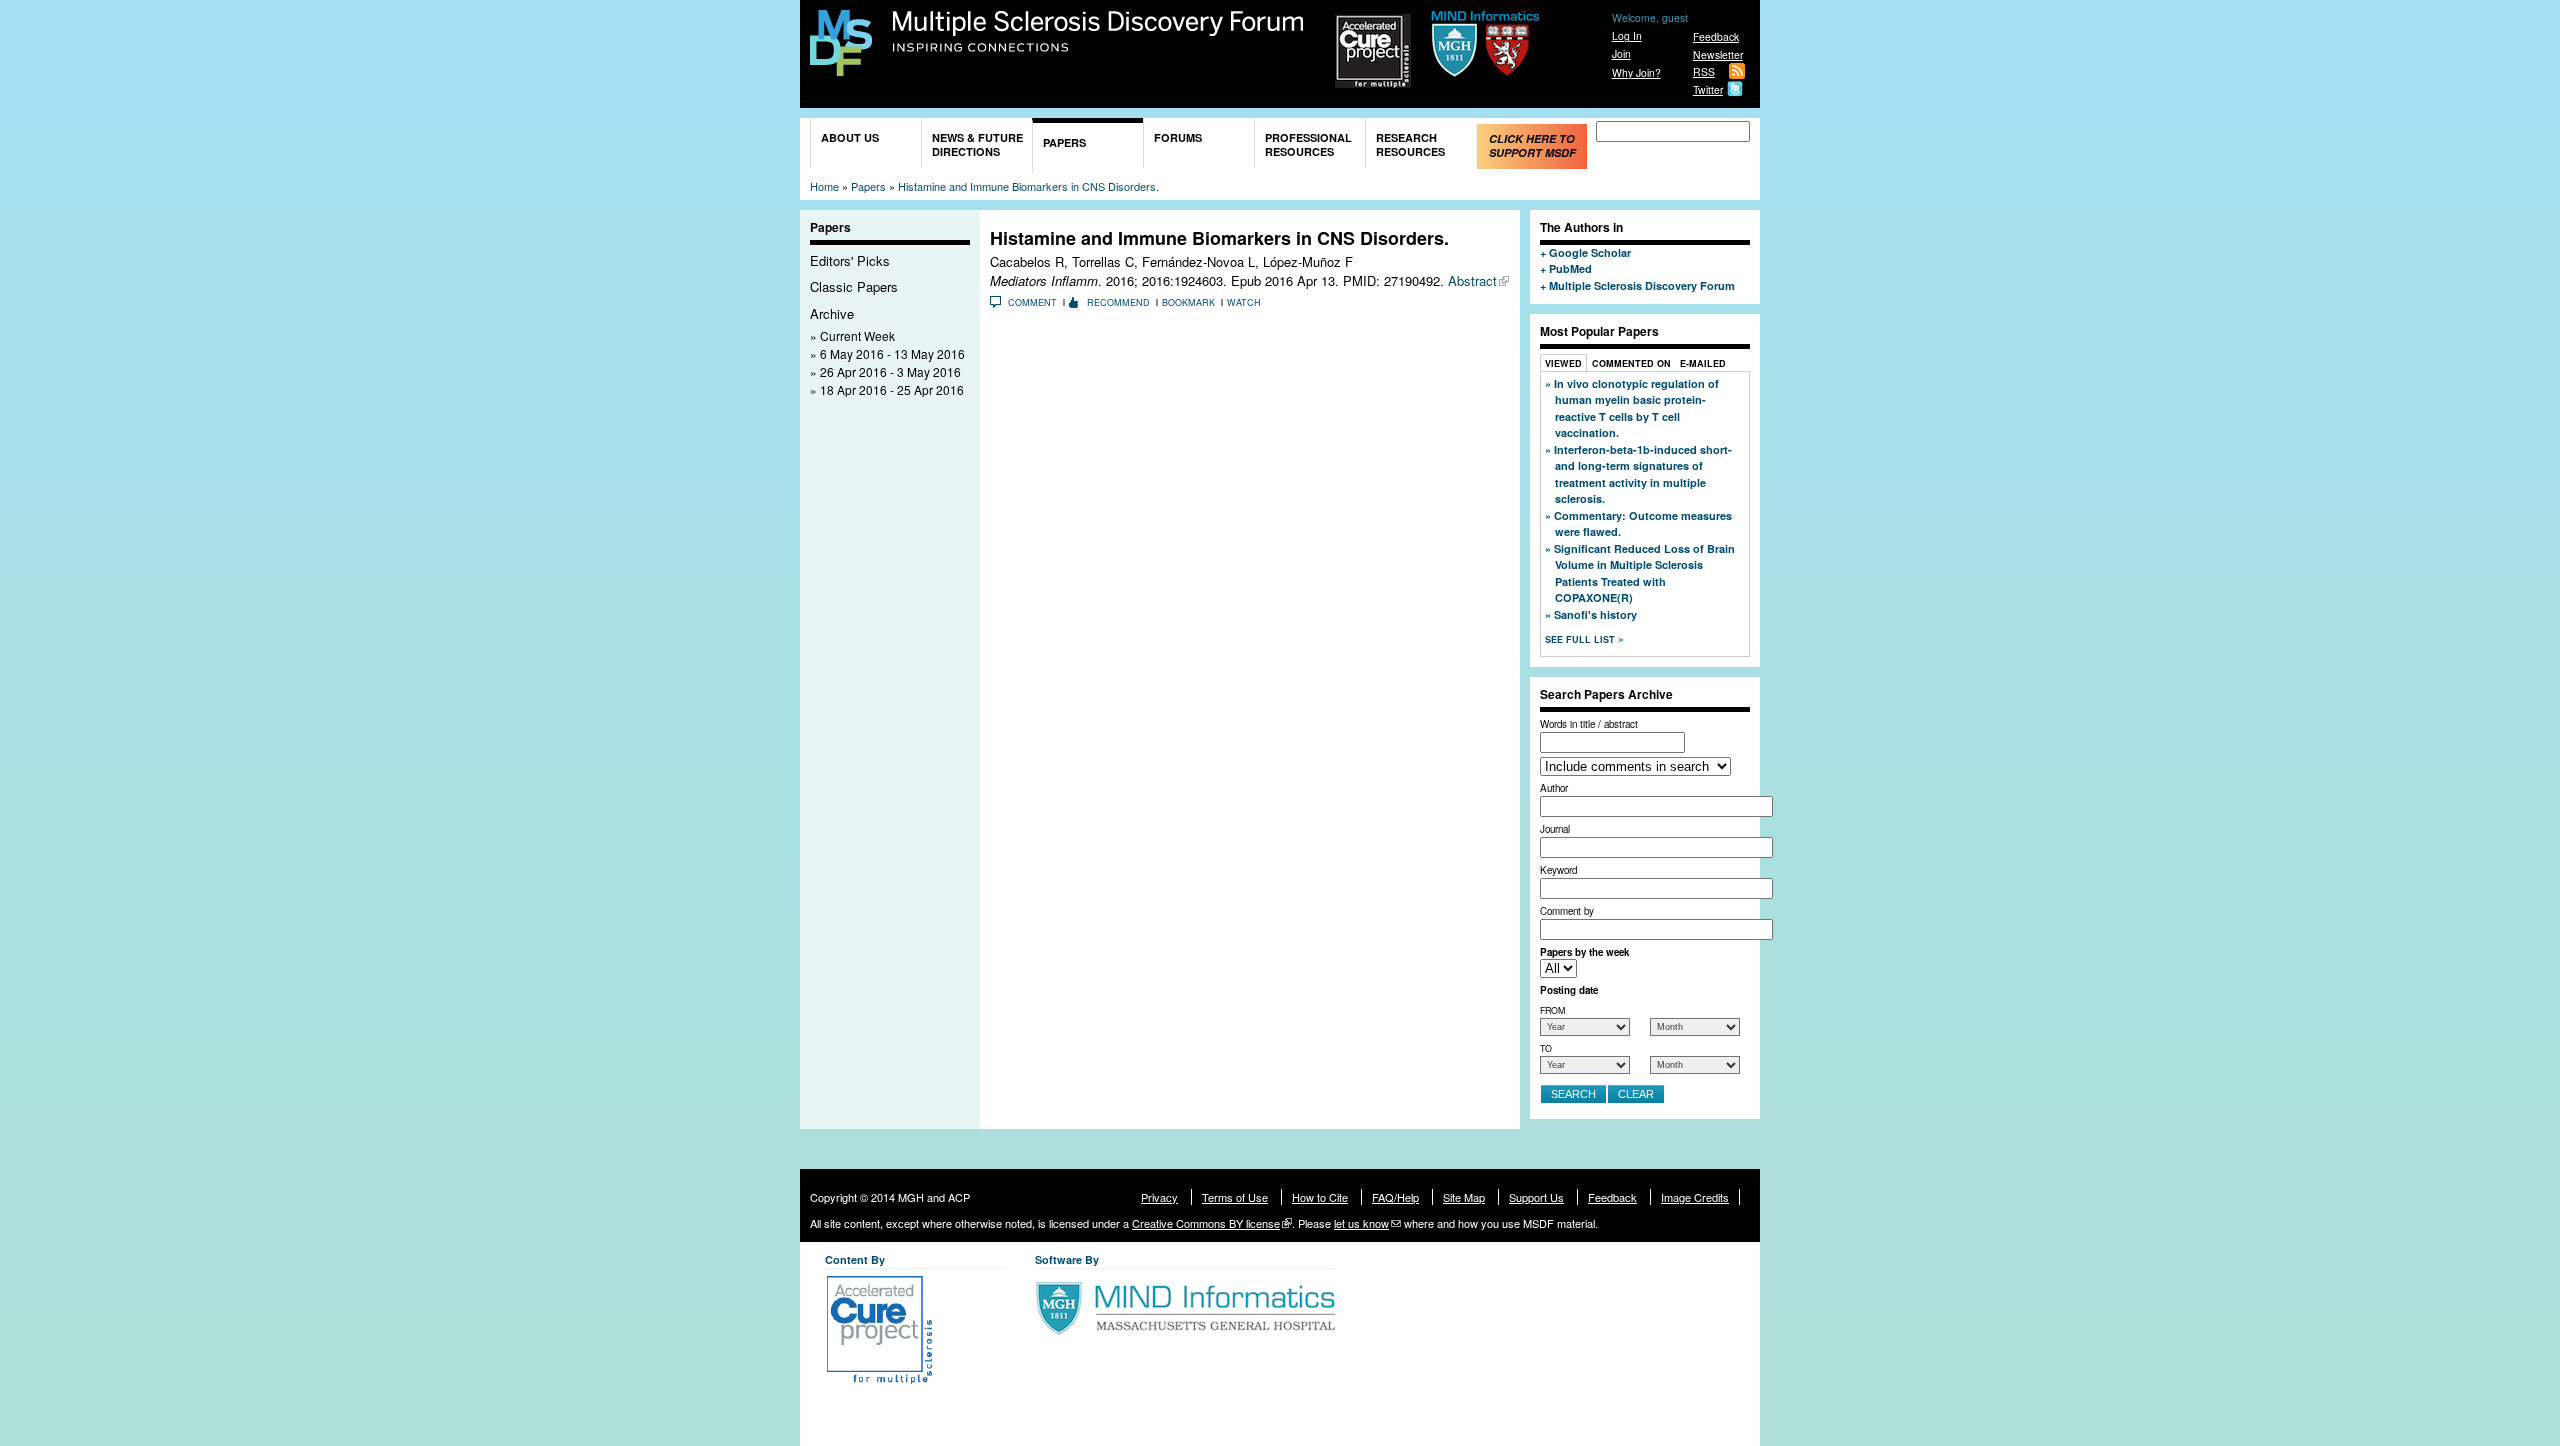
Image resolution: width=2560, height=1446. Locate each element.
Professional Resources (1308, 144)
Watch (1244, 302)
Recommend (1118, 302)
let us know (1361, 1223)
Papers (1064, 142)
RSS (1704, 71)
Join (1621, 53)
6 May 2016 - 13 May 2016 (892, 353)
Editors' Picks (850, 260)
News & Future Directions (977, 144)
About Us (850, 137)
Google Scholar (1590, 252)
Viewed (1563, 363)
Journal (1555, 829)
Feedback (1716, 36)
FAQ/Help (1395, 1197)
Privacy (1159, 1197)
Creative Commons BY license (1206, 1223)
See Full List (1581, 639)
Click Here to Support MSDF (1532, 145)
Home (824, 186)
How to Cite (1320, 1197)
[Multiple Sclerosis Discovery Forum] (841, 66)
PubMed (1570, 268)
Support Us (1536, 1197)
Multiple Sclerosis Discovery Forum (1098, 32)
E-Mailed (1703, 363)
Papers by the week (1584, 952)
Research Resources (1410, 144)
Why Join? (1636, 72)
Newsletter (1718, 54)
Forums (1178, 137)
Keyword (1558, 870)
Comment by (1567, 911)
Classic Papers (854, 286)
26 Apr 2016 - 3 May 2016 (890, 371)
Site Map (1464, 1197)
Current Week (857, 335)
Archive (832, 313)
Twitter (1708, 89)
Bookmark (1188, 302)
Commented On (1631, 363)
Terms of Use (1235, 1197)
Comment (1032, 302)
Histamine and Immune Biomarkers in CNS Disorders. (1028, 186)
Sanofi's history (1595, 614)
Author (1554, 788)
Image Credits (1695, 1197)
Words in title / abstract (1589, 724)
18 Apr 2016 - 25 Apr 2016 (892, 389)
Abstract (1472, 280)
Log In (1627, 35)
